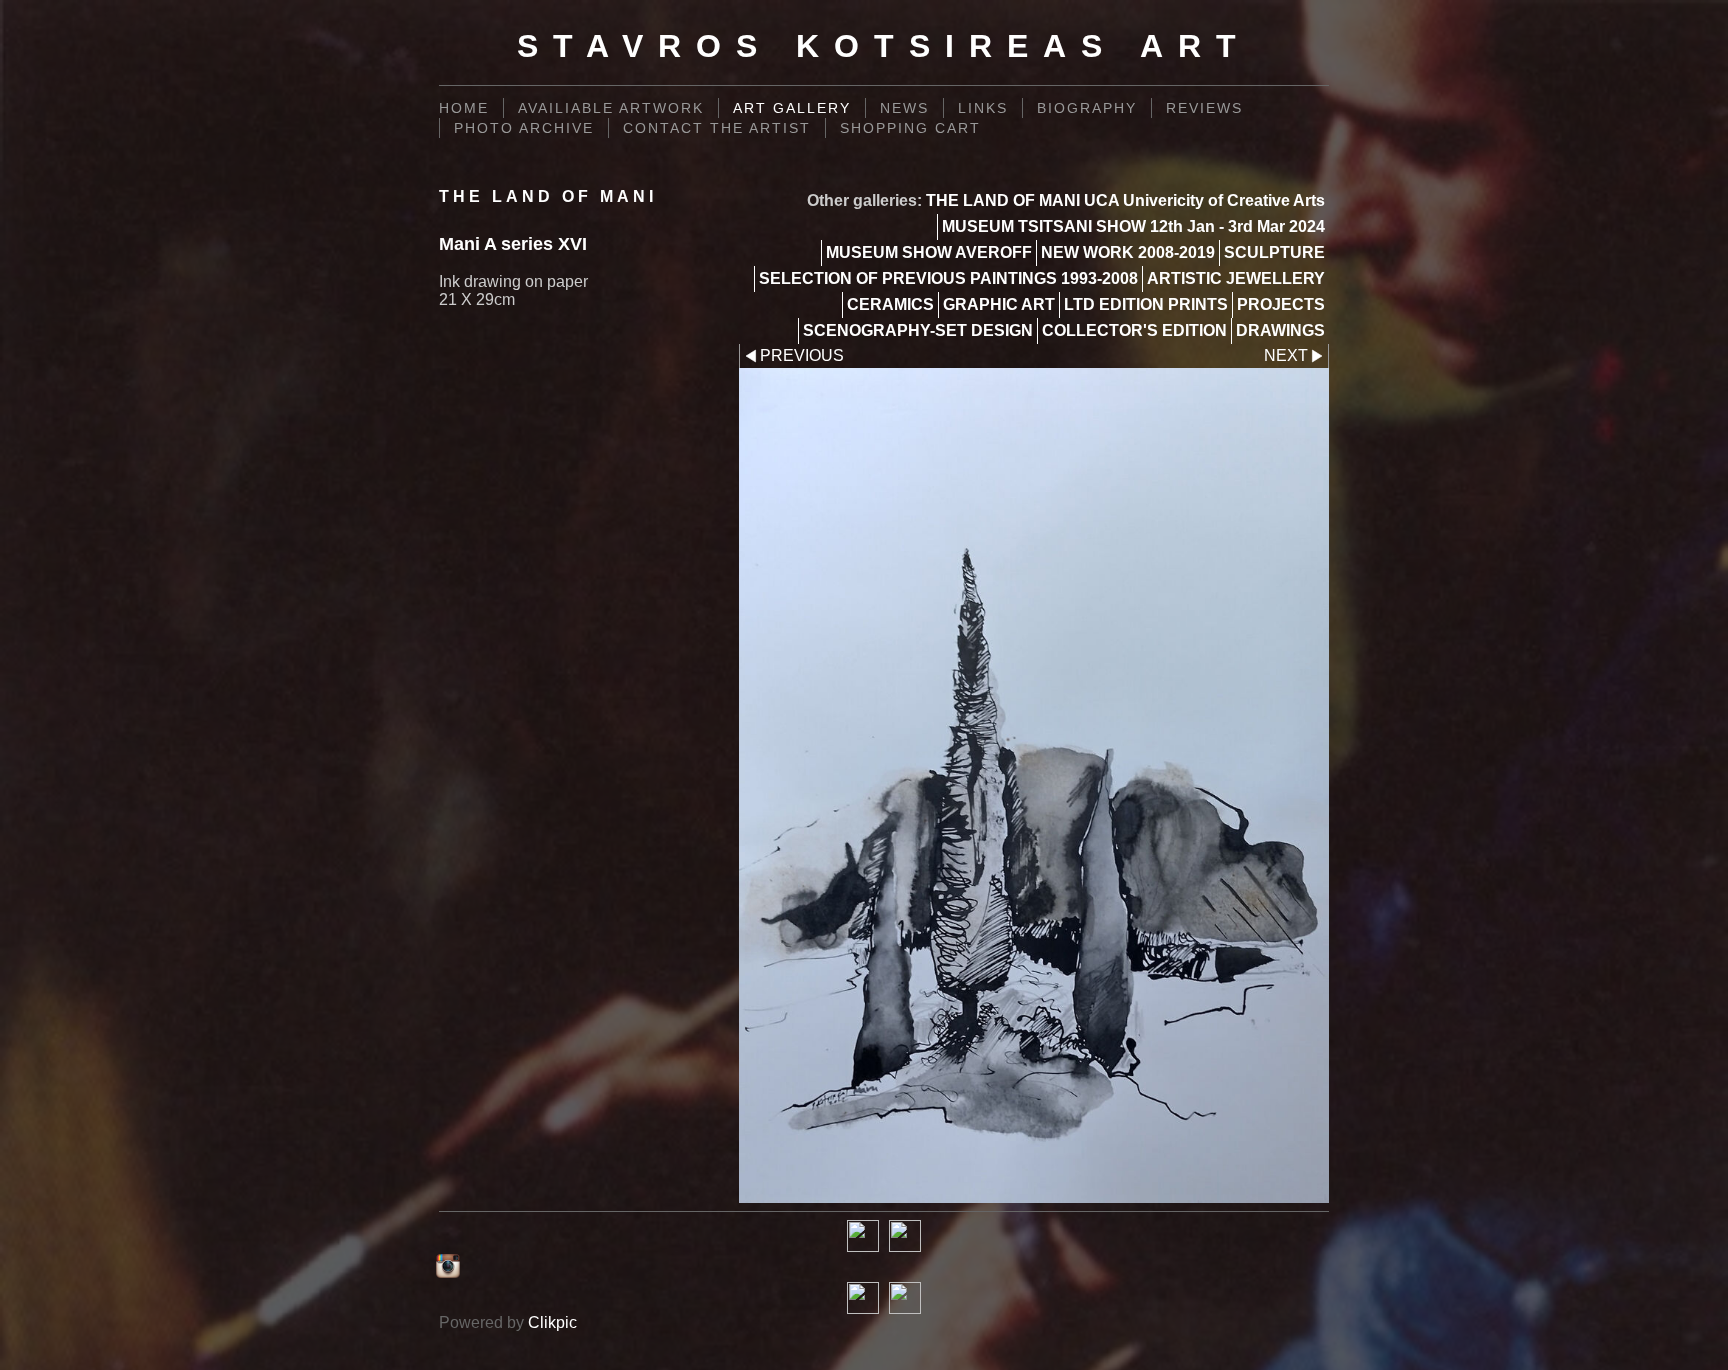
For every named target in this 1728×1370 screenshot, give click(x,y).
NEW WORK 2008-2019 (1128, 252)
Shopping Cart (910, 128)
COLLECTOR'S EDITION (1134, 330)
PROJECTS (1281, 304)
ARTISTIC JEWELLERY (1236, 278)
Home (464, 108)
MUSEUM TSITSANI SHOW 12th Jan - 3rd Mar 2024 (1133, 226)
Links (983, 108)
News (904, 108)
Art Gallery (792, 108)
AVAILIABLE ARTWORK (611, 108)
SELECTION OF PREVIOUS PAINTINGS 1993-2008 (948, 278)
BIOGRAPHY (1087, 108)
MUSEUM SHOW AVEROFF (929, 252)
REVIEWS (1204, 108)
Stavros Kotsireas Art (884, 46)
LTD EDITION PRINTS (1146, 304)
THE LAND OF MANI (1003, 200)
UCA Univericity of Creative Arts (1204, 200)
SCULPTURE (1274, 252)
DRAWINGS (1280, 330)
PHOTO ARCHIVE (524, 128)
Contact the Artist (717, 128)
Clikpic (552, 1322)
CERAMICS (890, 304)
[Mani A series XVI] (1034, 785)
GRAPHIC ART (999, 304)
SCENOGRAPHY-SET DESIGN (918, 330)
